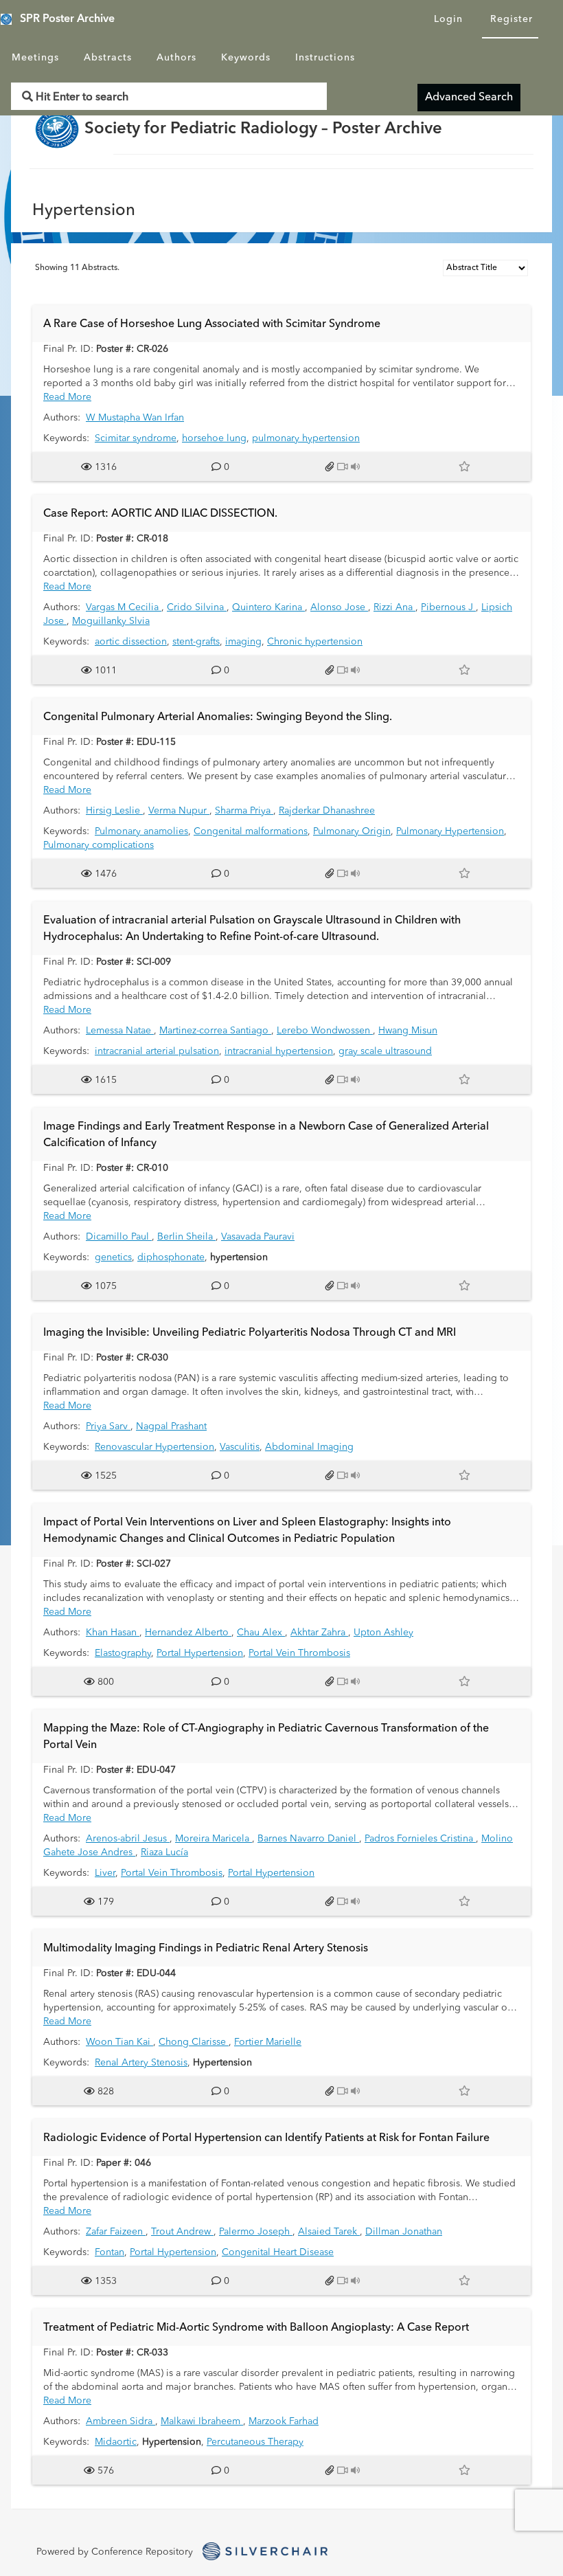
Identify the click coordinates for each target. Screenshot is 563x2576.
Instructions (325, 58)
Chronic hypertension (315, 642)
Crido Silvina (197, 607)
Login (448, 19)
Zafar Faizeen (116, 2232)
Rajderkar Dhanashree (327, 811)
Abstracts (108, 58)
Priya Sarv (108, 1426)
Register (512, 19)
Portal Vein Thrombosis (299, 1653)
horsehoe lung (214, 438)
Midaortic (116, 2442)
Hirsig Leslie (114, 811)
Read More (67, 397)
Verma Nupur (179, 811)
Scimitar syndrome (136, 438)
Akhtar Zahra (319, 1633)
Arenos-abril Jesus (128, 1839)
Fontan (110, 2252)
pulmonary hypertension (306, 438)
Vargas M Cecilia (124, 607)
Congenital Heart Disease (278, 2252)
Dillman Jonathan (404, 2232)
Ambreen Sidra (120, 2421)
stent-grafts (196, 642)
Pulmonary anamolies (141, 831)
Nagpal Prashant (171, 1426)
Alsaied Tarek (329, 2232)
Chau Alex (261, 1633)
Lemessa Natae (120, 1031)
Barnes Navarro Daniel (308, 1839)
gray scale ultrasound (385, 1051)
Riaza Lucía (164, 1852)
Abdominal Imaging (309, 1447)
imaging (243, 642)
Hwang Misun (408, 1031)
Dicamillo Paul (119, 1237)
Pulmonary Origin (352, 831)
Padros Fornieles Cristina (420, 1839)
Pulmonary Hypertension (450, 831)
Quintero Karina (268, 607)
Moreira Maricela (214, 1839)
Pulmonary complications (99, 845)
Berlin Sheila (186, 1237)
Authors (176, 58)
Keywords (246, 58)
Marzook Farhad (284, 2421)
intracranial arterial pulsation (157, 1051)
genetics (113, 1257)
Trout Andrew (182, 2232)
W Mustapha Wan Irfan (135, 418)
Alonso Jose (339, 607)
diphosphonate (171, 1257)
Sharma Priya (244, 811)
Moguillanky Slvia (111, 621)
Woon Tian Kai (119, 2042)
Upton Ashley (383, 1633)
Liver (105, 1873)
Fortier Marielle (268, 2042)
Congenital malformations (251, 831)
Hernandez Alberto (188, 1633)
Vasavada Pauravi (258, 1237)
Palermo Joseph (256, 2232)
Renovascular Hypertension (154, 1447)
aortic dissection (131, 642)
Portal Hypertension (200, 1653)
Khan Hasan (113, 1633)
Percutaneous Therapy (255, 2442)
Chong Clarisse (194, 2042)
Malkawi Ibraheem (202, 2421)
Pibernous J (448, 607)
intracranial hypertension (279, 1051)
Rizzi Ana (394, 607)
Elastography (123, 1653)
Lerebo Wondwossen (325, 1031)
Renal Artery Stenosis (141, 2063)
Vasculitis (240, 1447)
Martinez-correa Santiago (215, 1031)
